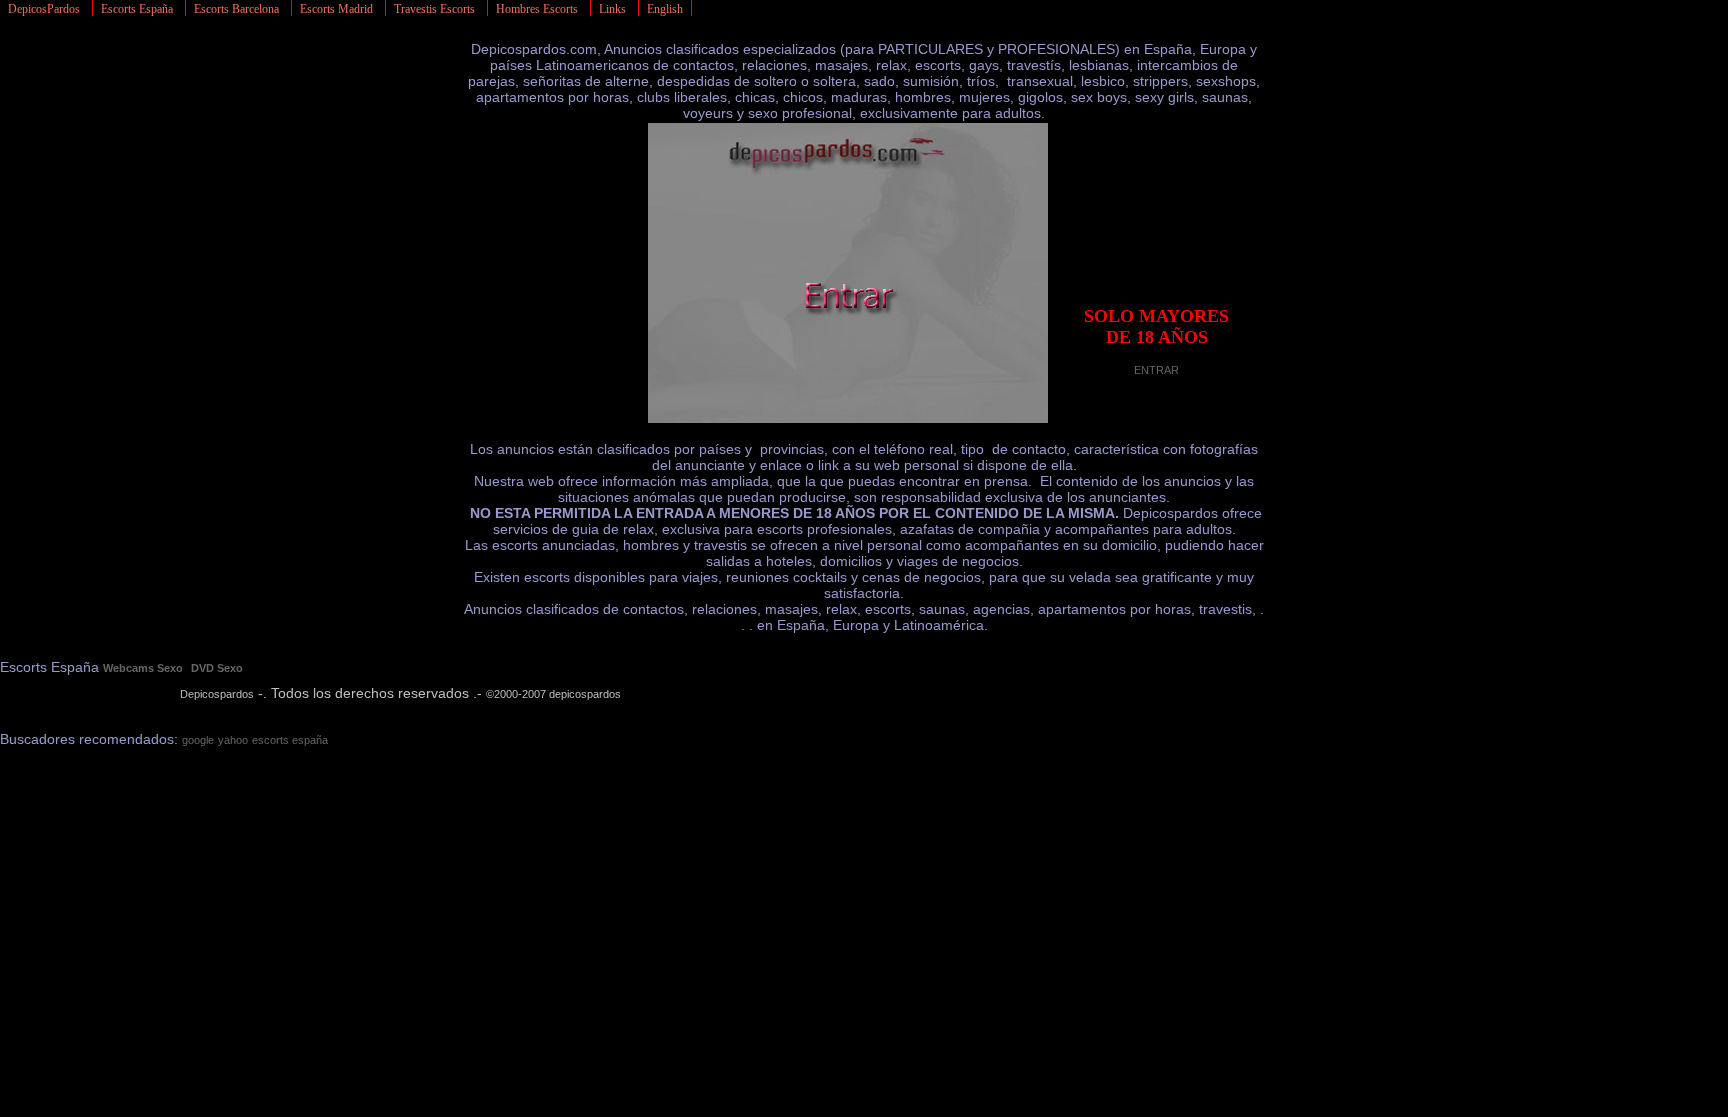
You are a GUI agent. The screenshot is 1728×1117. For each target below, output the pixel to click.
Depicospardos (217, 694)
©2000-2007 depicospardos (553, 694)
